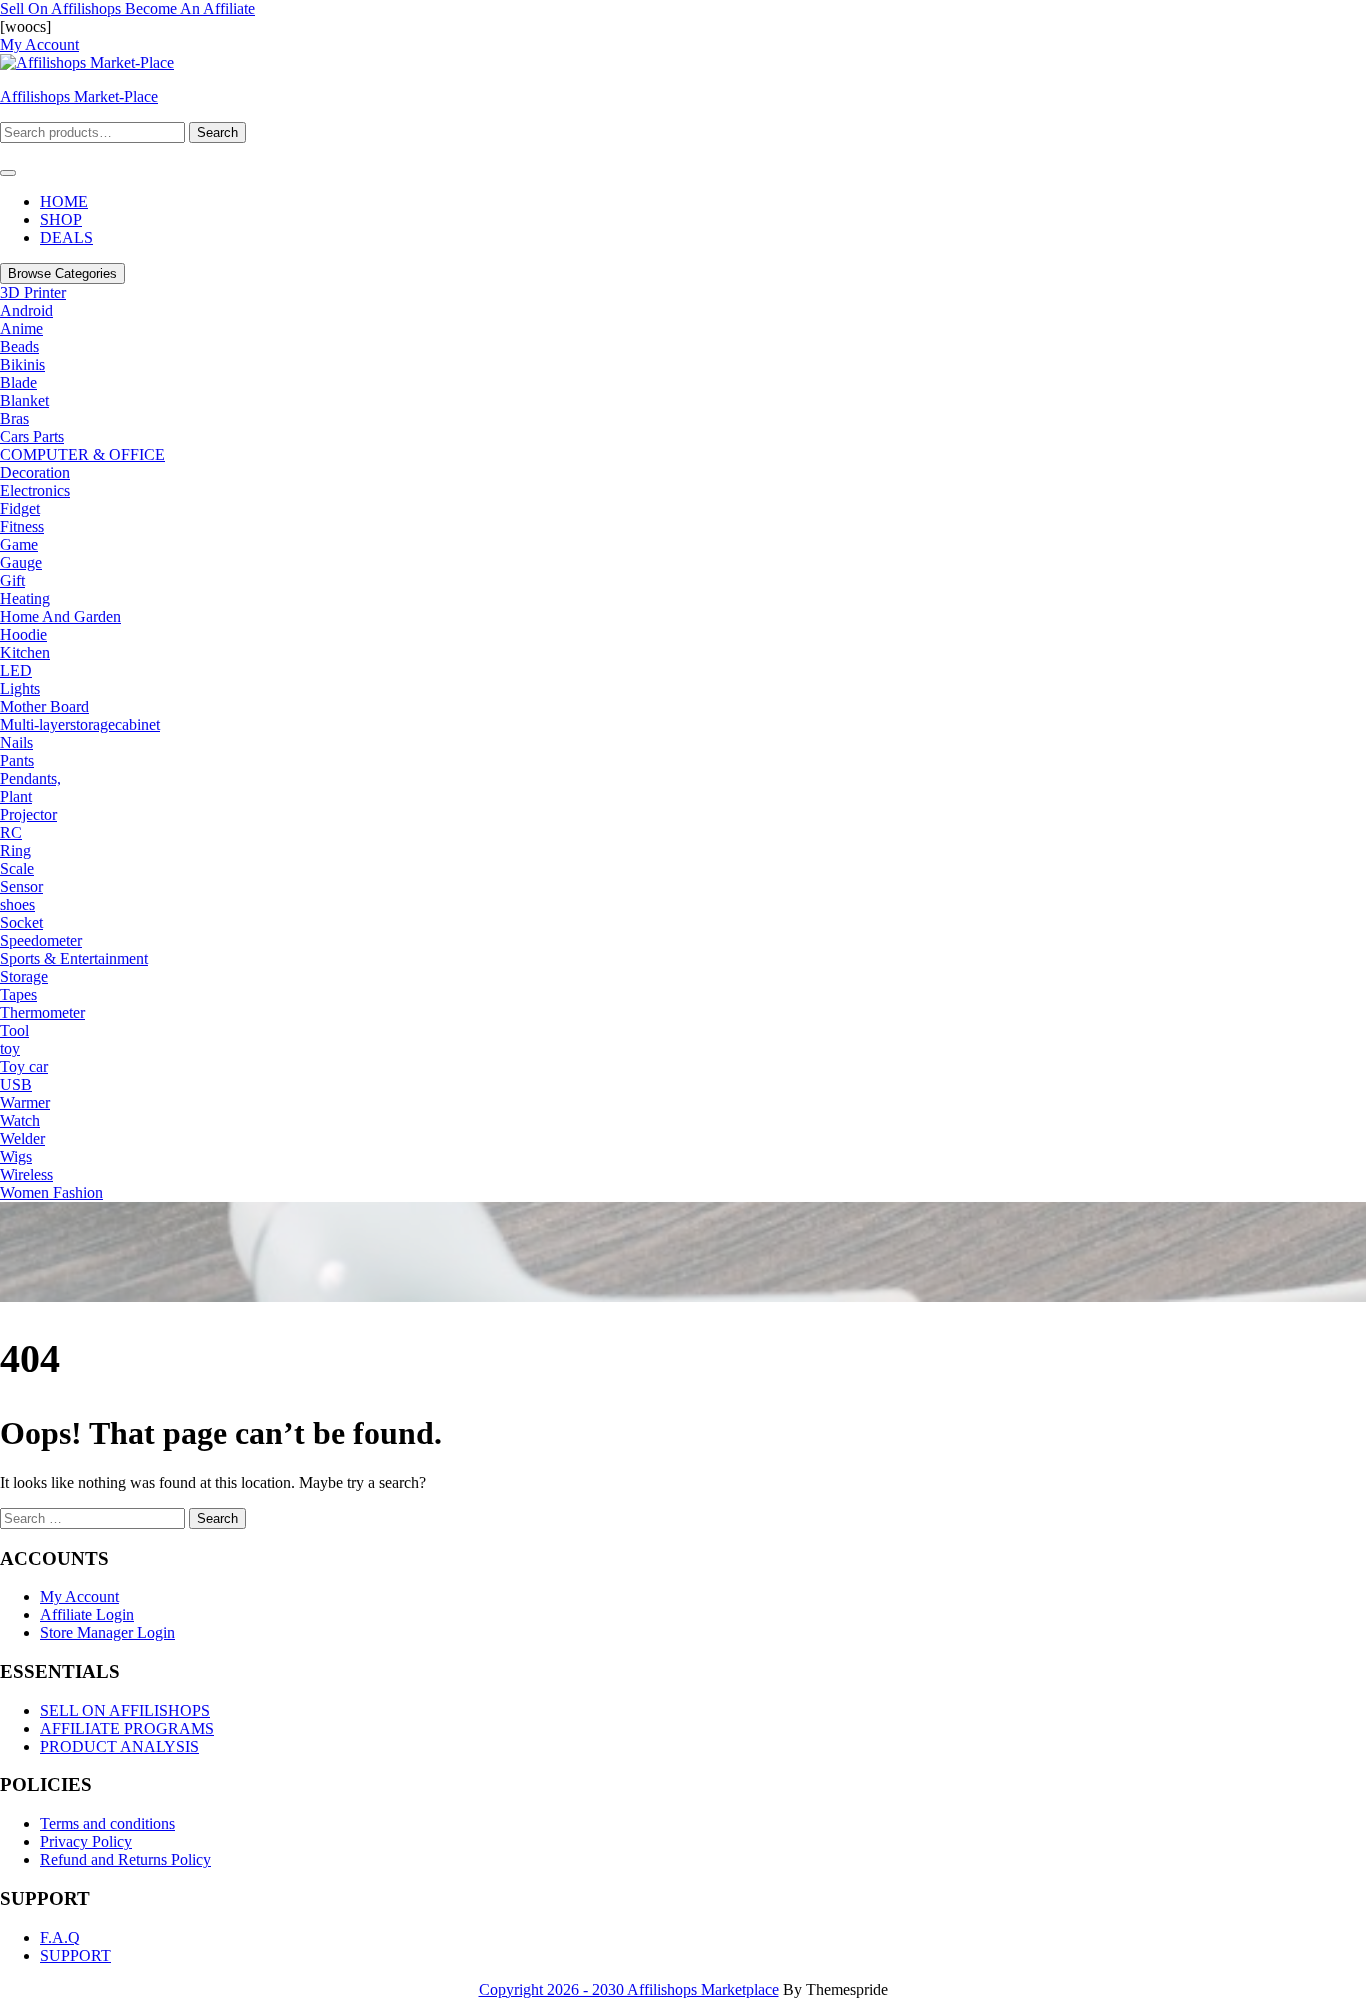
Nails (16, 742)
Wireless (26, 1174)
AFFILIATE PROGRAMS (127, 1728)
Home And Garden (60, 616)
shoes (17, 904)
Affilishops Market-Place (79, 96)
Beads (19, 346)
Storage (24, 976)
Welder (22, 1138)
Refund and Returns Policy (125, 1859)
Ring (15, 850)
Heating (25, 598)
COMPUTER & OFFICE (82, 454)
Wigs (16, 1156)
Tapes (18, 994)
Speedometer (41, 940)
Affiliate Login (87, 1614)
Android (26, 310)
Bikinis (22, 364)
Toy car (24, 1066)
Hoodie (23, 634)
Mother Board (44, 706)
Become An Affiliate (190, 8)
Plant (16, 796)
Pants (17, 760)
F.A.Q (60, 1937)
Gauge (21, 562)
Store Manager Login (107, 1632)
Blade (18, 382)
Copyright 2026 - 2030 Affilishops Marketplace (629, 1989)
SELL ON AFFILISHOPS (125, 1710)
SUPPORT (75, 1955)
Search (217, 132)
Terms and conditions (107, 1823)
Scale (17, 868)
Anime (21, 328)
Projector (28, 814)
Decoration (35, 472)
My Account (79, 1596)
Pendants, (30, 778)
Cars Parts (32, 436)
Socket (21, 922)
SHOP (61, 219)
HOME (64, 201)
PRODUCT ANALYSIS (119, 1746)
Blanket (24, 400)
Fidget (20, 508)
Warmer (25, 1102)
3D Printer (33, 292)
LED (16, 670)
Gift (12, 580)
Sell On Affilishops (62, 8)
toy (10, 1048)
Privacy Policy (86, 1841)
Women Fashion (51, 1192)
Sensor (21, 886)
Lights (20, 688)
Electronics (35, 490)
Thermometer (42, 1012)
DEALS (66, 237)
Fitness (22, 526)
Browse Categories (62, 273)
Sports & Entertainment (74, 958)
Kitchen (25, 652)
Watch (20, 1120)
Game (19, 544)
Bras (14, 418)
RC (11, 832)
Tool (14, 1030)
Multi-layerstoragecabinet (80, 724)
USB (16, 1084)
